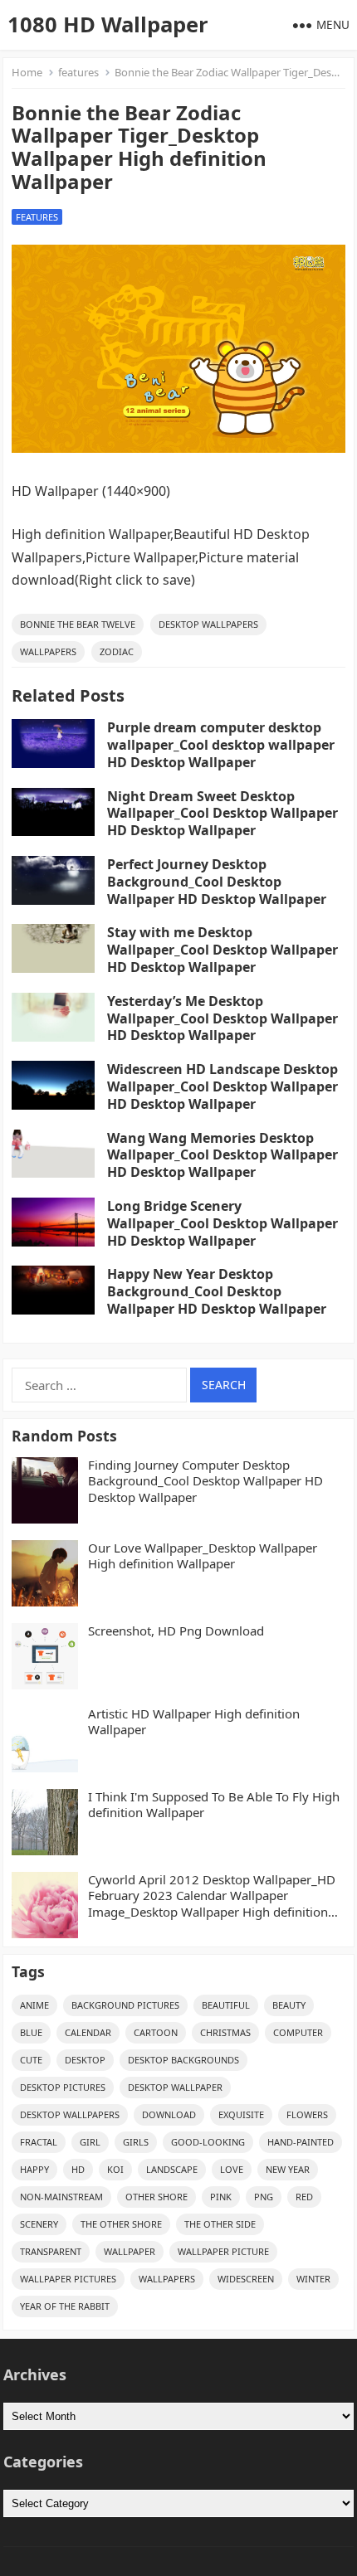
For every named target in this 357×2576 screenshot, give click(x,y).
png (264, 2197)
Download (169, 2114)
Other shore (156, 2197)
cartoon (156, 2032)
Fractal (39, 2142)
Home (27, 72)
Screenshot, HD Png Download (176, 1631)
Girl (90, 2142)
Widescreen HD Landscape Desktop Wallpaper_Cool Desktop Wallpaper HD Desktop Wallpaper (223, 1086)
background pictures (125, 2005)
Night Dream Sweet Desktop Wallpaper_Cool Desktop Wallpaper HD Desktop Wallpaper (223, 814)
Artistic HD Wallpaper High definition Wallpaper (194, 1722)
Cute (31, 2060)
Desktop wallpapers (208, 624)
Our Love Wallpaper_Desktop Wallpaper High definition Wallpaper (203, 1556)
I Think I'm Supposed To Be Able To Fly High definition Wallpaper (214, 1805)
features (78, 72)
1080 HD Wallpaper (108, 24)
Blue (31, 2032)
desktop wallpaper (175, 2087)
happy (34, 2169)
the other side (220, 2224)
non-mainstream (61, 2197)
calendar (88, 2032)
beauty (289, 2005)
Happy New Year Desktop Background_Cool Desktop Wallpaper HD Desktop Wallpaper (217, 1291)
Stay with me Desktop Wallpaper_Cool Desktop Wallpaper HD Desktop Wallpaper (223, 950)
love (232, 2169)
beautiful (226, 2005)
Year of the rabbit (65, 2306)
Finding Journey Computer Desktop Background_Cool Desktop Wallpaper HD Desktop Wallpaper (205, 1481)
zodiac (117, 651)
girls (136, 2142)
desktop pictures (63, 2087)
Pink (221, 2197)
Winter (313, 2279)
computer (298, 2032)
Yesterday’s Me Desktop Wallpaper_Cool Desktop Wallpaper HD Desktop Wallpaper (223, 1018)
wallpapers (48, 651)
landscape (172, 2169)
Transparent (51, 2251)
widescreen (246, 2279)
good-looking (208, 2142)
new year (288, 2169)
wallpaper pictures (68, 2279)
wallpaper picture (223, 2251)
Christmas (225, 2032)
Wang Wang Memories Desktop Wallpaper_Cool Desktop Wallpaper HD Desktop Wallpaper (223, 1155)
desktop (85, 2060)
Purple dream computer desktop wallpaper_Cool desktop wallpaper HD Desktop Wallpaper (221, 745)
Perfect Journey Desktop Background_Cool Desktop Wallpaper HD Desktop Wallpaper (217, 882)
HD (78, 2169)
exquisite (241, 2114)
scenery (39, 2224)
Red (304, 2197)
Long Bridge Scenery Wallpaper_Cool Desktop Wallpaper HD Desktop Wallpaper (223, 1223)
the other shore (121, 2224)
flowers (307, 2114)
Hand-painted (301, 2142)
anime (34, 2005)
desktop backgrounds (183, 2060)
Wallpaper (130, 2251)
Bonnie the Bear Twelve (78, 624)
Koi (115, 2169)
